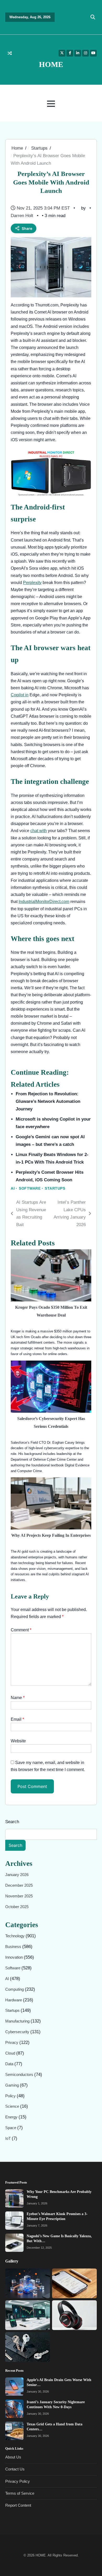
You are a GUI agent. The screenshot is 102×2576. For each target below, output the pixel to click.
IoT (8, 2138)
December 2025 (19, 1885)
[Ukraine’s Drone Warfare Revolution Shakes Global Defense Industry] (28, 2347)
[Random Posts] (10, 53)
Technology (15, 1936)
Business (14, 1947)
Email (17, 1719)
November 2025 (19, 1896)
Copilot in (20, 695)
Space (11, 2128)
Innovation (15, 1957)
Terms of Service (20, 2493)
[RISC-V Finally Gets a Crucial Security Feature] (74, 2315)
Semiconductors (20, 2075)
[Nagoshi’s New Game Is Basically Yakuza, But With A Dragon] (14, 2243)
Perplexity (32, 583)
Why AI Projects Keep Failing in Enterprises (51, 1535)
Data (10, 2064)
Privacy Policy (18, 2481)
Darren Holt (22, 216)
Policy (11, 2096)
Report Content (18, 2505)
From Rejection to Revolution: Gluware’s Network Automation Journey (48, 1101)
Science (13, 2107)
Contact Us (15, 2469)
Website (18, 1741)
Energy (12, 2117)
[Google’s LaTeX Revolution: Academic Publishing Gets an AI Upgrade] (74, 2284)
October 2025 (17, 1907)
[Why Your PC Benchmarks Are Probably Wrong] (14, 2198)
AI (13, 1188)
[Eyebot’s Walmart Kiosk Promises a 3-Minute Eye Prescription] (14, 2221)
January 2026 (17, 1875)
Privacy (12, 2043)
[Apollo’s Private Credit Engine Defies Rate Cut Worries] (28, 2315)
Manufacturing (18, 2021)
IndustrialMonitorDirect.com (44, 902)
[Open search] (93, 17)
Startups (55, 1188)
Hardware (14, 2000)
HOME (51, 64)
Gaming (13, 2085)
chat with (39, 831)
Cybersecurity (18, 2032)
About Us (13, 2457)
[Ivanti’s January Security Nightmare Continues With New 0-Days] (14, 2409)
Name (18, 1698)
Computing (15, 1989)
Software (30, 1188)
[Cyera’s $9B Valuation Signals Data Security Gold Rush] (28, 2284)
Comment (21, 1630)
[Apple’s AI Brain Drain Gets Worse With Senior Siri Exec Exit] (14, 2387)
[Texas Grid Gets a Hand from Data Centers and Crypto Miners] (14, 2431)
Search (12, 1822)
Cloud (11, 2053)
